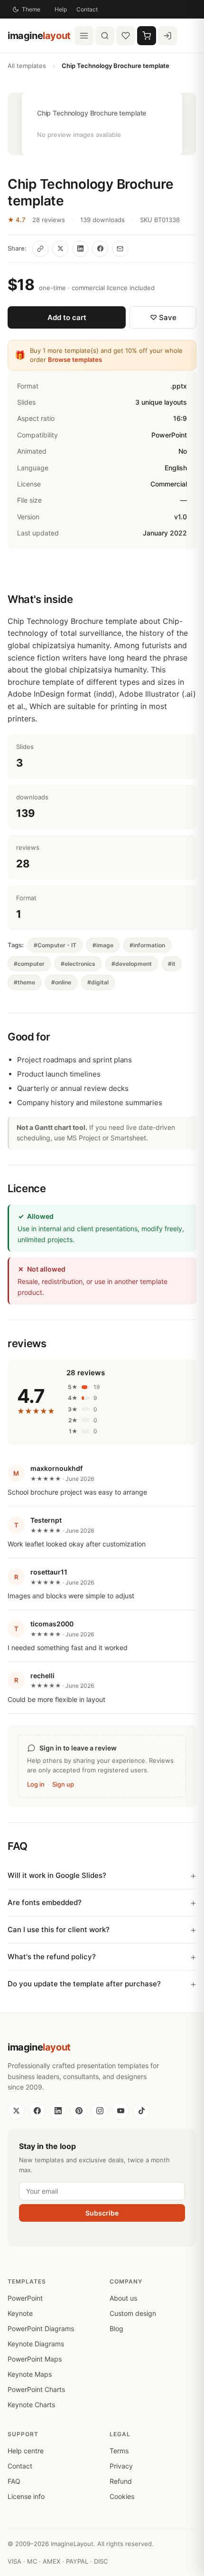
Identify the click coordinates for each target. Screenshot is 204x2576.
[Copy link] (40, 249)
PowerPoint (25, 2298)
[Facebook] (37, 2111)
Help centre (26, 2451)
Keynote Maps (30, 2374)
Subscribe (102, 2213)
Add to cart (67, 317)
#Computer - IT (55, 945)
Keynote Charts (31, 2405)
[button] (102, 124)
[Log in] (167, 36)
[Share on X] (60, 249)
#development (132, 964)
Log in (36, 1784)
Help (61, 9)
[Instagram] (100, 2111)
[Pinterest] (79, 2111)
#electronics (78, 964)
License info (26, 2496)
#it (172, 964)
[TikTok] (141, 2111)
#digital (98, 982)
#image (103, 945)
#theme (24, 982)
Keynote (20, 2313)
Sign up (63, 1784)
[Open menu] (84, 36)
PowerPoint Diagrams (41, 2328)
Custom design (133, 2313)
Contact (87, 9)
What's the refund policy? (52, 1957)
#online (61, 982)
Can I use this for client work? (59, 1930)
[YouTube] (121, 2111)
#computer (29, 964)
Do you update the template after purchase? (84, 1984)
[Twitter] (16, 2111)
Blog (116, 2328)
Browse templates (75, 360)
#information (147, 945)
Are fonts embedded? (45, 1902)
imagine (39, 36)
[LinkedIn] (58, 2111)
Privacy (121, 2466)
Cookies (122, 2496)
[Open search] (105, 36)
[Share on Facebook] (100, 249)
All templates (27, 66)
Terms (119, 2451)
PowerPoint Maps (35, 2359)
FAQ (14, 2481)
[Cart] (147, 36)
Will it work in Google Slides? (57, 1875)
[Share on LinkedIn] (80, 249)
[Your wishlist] (126, 36)
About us (123, 2298)
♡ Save (163, 317)
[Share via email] (120, 249)
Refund (121, 2481)
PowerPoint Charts (36, 2389)
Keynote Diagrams (36, 2344)
